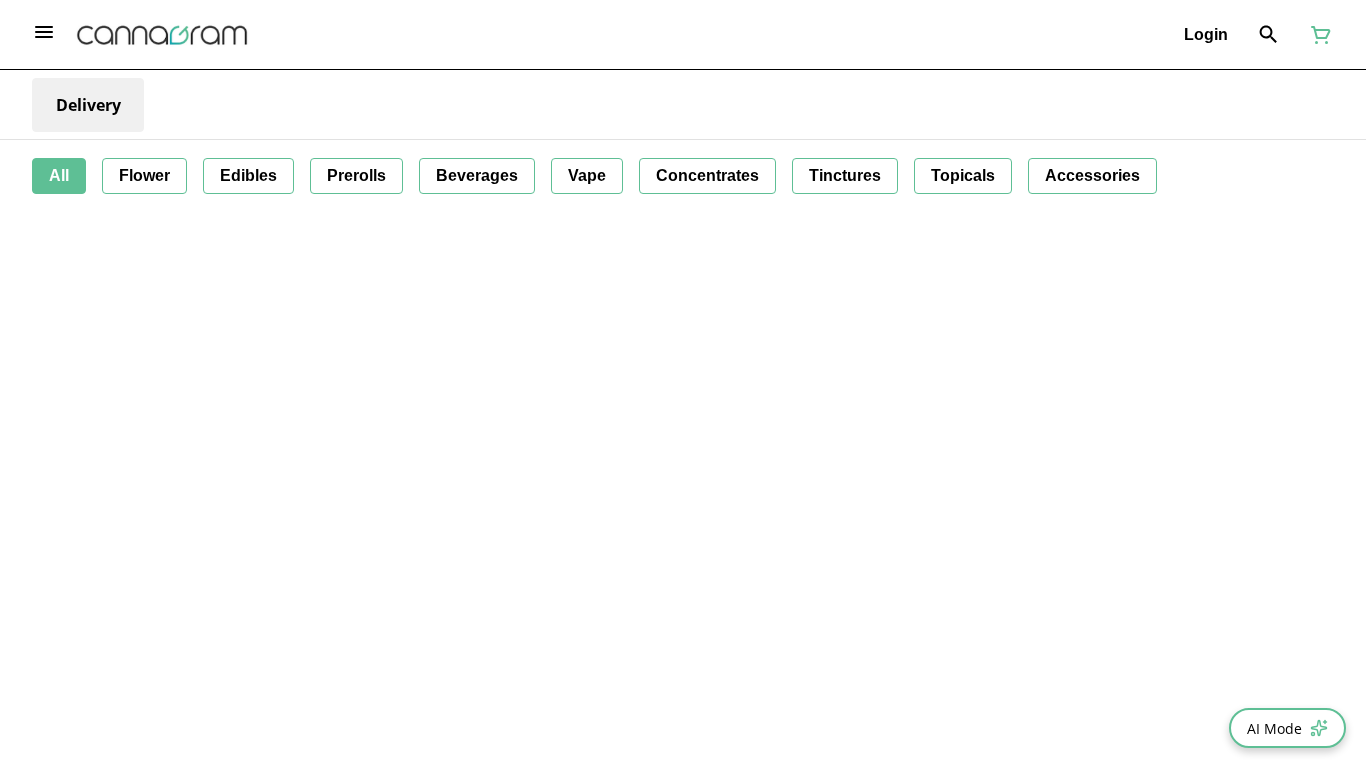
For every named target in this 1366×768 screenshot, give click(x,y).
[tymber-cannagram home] (162, 35)
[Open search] (1268, 35)
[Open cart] (1317, 35)
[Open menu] (44, 32)
